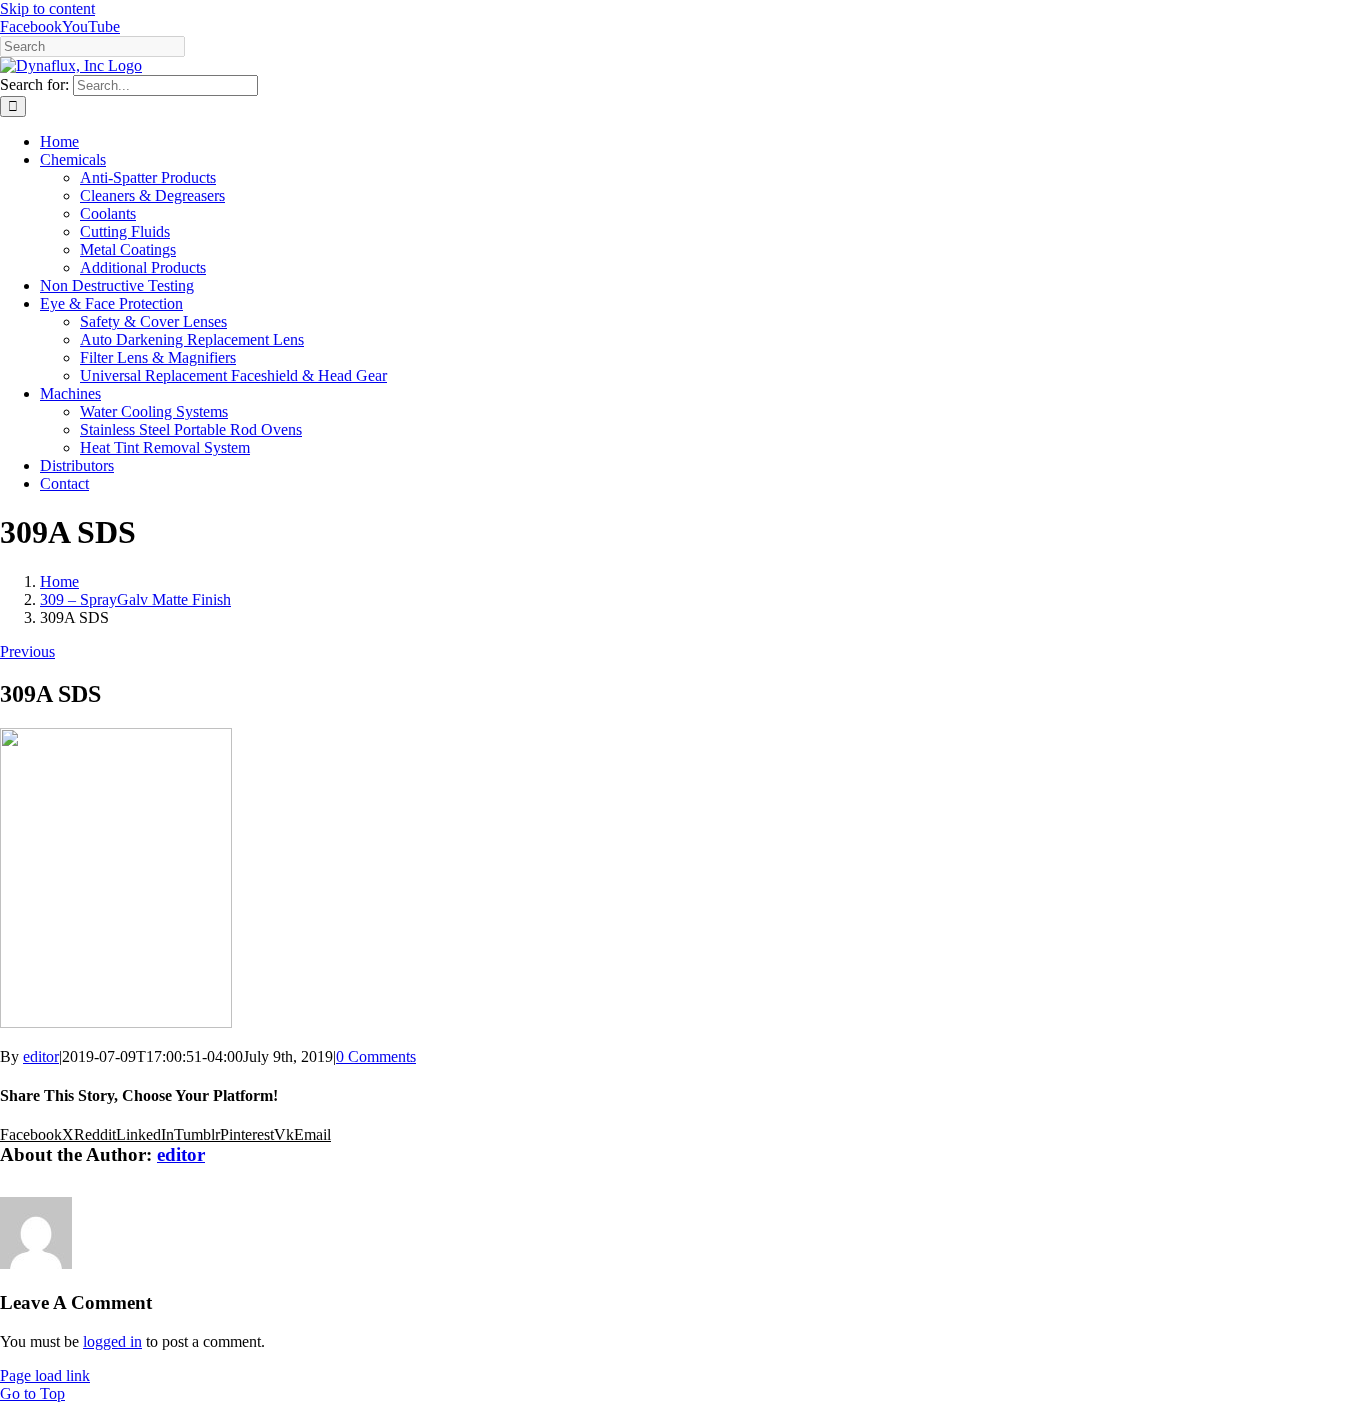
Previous (27, 651)
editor (41, 1056)
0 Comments (376, 1056)
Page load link (45, 1375)
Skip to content (47, 8)
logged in (112, 1341)
